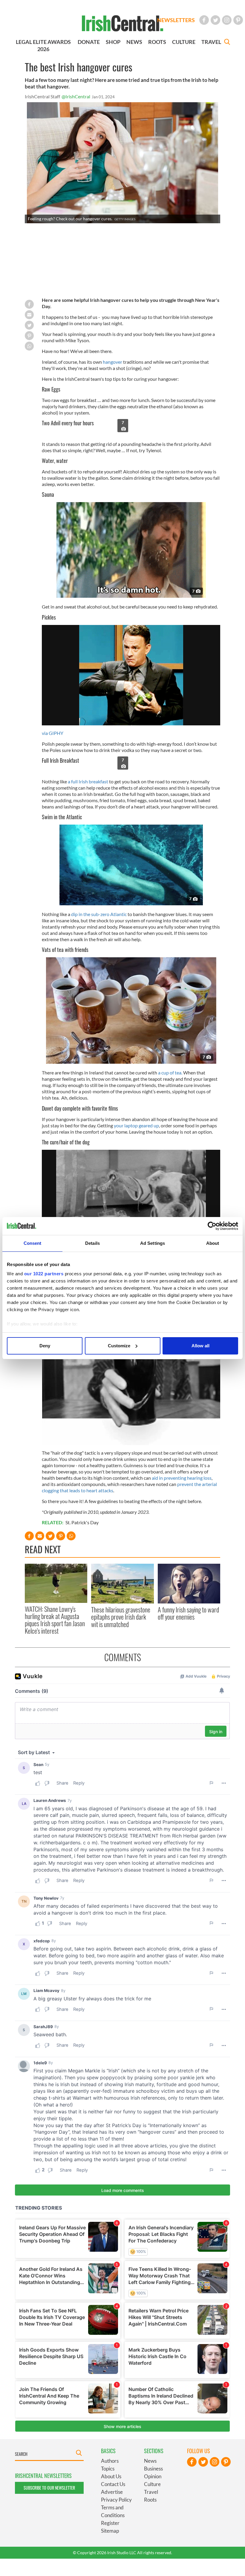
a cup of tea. (170, 1073)
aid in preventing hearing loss (182, 1478)
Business (153, 2469)
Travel (151, 2492)
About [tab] (213, 1243)
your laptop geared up (136, 1125)
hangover (112, 362)
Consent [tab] (33, 1243)
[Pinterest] (238, 20)
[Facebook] (204, 20)
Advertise (112, 2492)
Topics (108, 2469)
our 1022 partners (44, 1274)
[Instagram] (227, 20)
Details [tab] (92, 1243)
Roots (150, 2500)
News (150, 2461)
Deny (45, 1346)
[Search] (227, 43)
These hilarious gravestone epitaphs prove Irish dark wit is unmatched (121, 1617)
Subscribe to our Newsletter (49, 2488)
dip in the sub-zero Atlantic (99, 914)
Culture (152, 2484)
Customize (119, 1346)
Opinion (153, 2476)
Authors (110, 2461)
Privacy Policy (116, 2500)
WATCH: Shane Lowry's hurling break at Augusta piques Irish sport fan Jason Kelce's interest (55, 1620)
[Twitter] (215, 20)
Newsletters (176, 20)
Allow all (200, 1346)
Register (110, 2523)
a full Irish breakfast (88, 781)
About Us (111, 2476)
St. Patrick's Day (82, 1522)
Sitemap (110, 2531)
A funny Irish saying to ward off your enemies (188, 1613)
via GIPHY (53, 733)
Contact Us (113, 2484)
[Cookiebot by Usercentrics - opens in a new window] (212, 1226)
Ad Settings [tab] (153, 1243)
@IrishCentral (76, 96)
